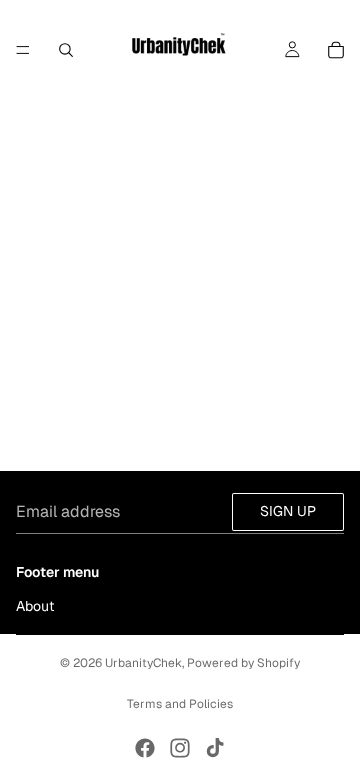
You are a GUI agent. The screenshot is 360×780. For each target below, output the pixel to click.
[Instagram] (180, 748)
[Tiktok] (215, 748)
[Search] (66, 50)
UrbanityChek (143, 663)
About (35, 606)
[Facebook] (145, 748)
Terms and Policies (180, 704)
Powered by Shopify (243, 663)
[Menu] (23, 50)
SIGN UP (288, 511)
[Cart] (336, 50)
